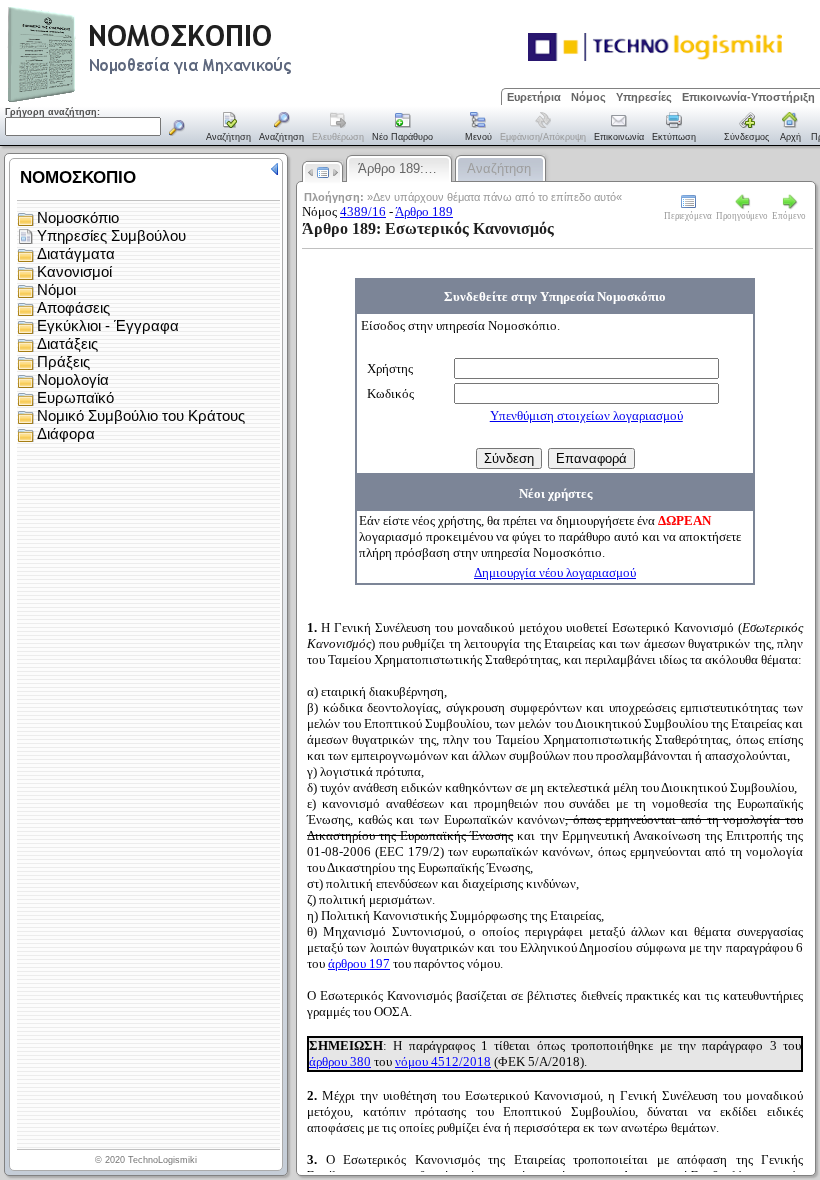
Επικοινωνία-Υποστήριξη (748, 97)
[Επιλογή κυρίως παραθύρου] (229, 128)
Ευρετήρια (534, 97)
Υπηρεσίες (644, 97)
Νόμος (588, 97)
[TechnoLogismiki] (228, 99)
